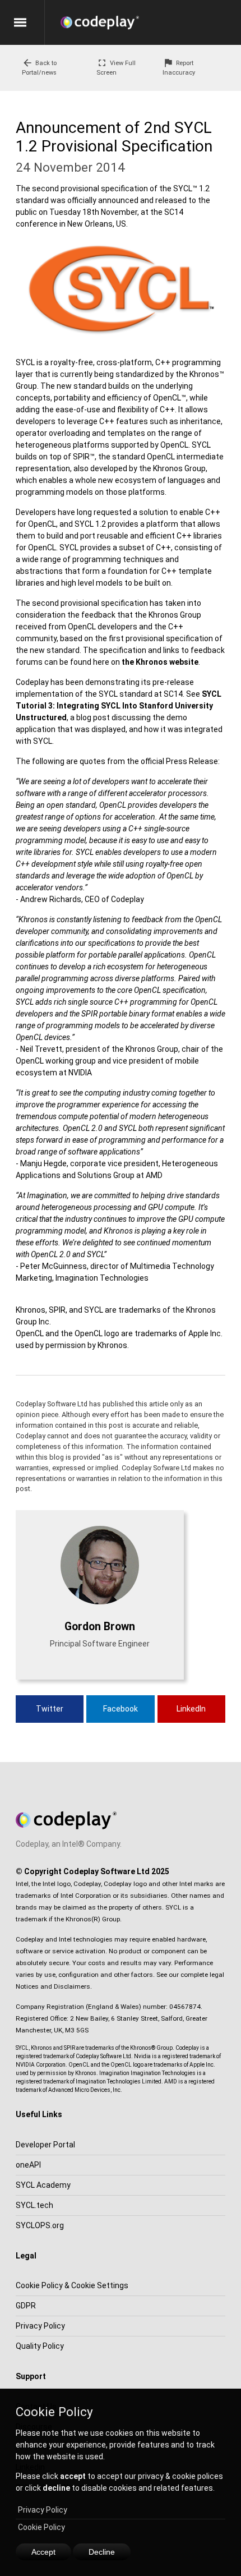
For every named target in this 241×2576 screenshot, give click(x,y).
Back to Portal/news (39, 67)
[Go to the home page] (151, 22)
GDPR (26, 2306)
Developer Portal (45, 2145)
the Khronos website (160, 662)
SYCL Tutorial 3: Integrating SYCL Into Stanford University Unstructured (119, 706)
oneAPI (28, 2165)
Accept (43, 2552)
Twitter (50, 1709)
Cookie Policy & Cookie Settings (72, 2285)
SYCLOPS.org (40, 2225)
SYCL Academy (43, 2185)
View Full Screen (116, 67)
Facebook (121, 1709)
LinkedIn (191, 1709)
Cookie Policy (41, 2527)
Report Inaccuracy (179, 67)
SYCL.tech (34, 2205)
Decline (102, 2552)
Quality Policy (40, 2346)
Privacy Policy (43, 2510)
